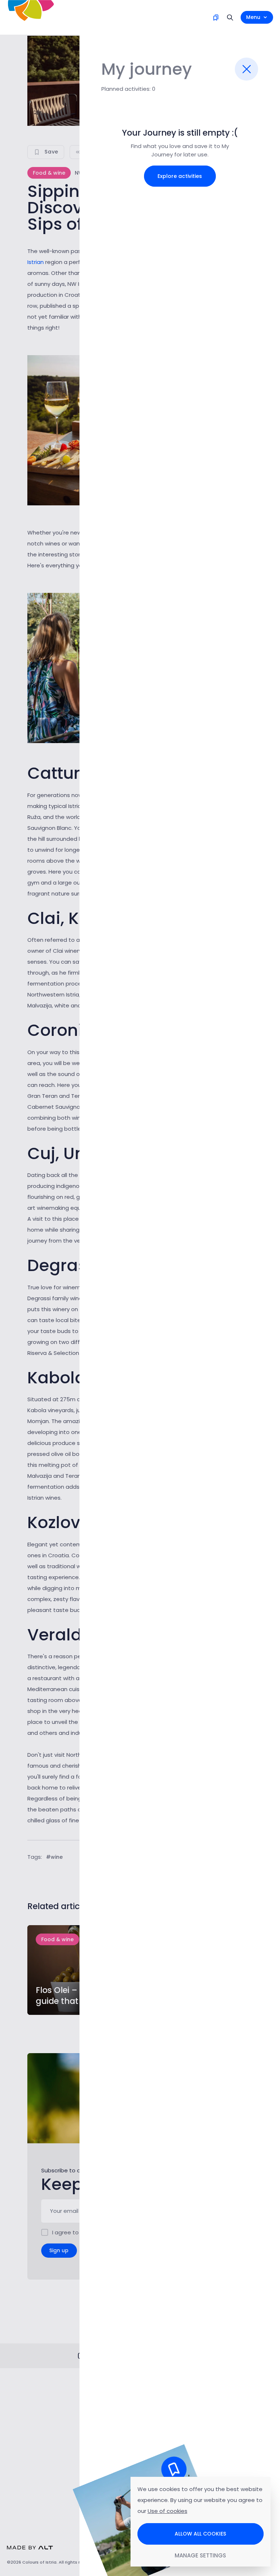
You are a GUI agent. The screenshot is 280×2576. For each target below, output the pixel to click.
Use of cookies (168, 2511)
